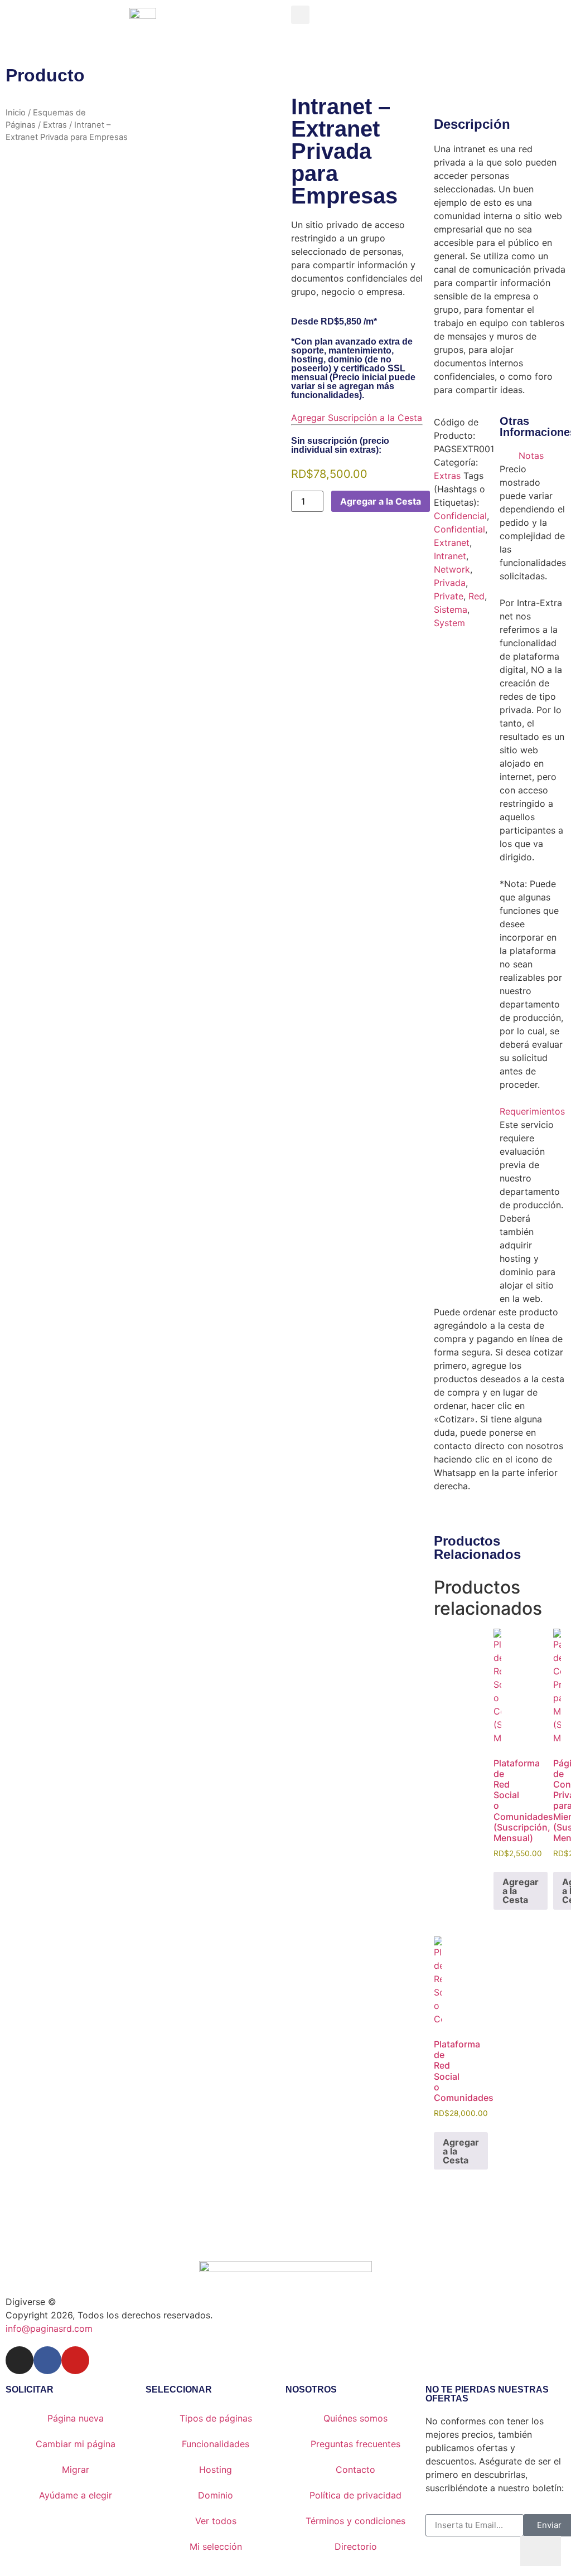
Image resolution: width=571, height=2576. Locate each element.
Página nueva (76, 2418)
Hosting (216, 2470)
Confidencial (460, 516)
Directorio (356, 2546)
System (449, 623)
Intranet (450, 556)
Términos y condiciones (355, 2521)
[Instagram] (20, 2360)
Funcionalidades (216, 2444)
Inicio (16, 113)
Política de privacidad (355, 2495)
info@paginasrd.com (49, 2328)
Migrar (76, 2470)
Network (452, 569)
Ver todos (216, 2521)
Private (449, 596)
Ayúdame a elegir (76, 2495)
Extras (55, 125)
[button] (300, 15)
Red (476, 596)
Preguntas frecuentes (355, 2444)
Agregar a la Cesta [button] (521, 1891)
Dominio (216, 2495)
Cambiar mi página (76, 2444)
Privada (450, 583)
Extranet (452, 543)
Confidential (459, 529)
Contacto (355, 2470)
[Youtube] (75, 2360)
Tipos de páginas (216, 2418)
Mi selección (216, 2546)
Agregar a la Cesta (381, 501)
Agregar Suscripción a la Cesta (357, 418)
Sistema (451, 609)
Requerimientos (532, 1111)
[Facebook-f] (47, 2360)
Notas (531, 456)
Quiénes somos (355, 2418)
